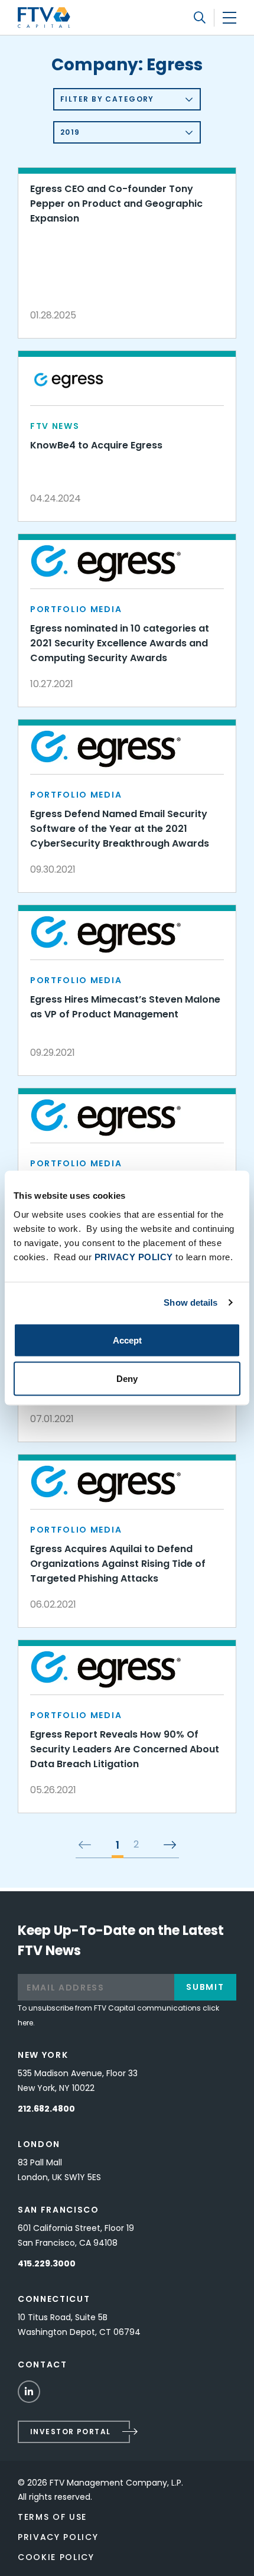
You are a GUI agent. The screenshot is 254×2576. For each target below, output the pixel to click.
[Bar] (229, 17)
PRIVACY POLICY (134, 1256)
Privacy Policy (58, 2537)
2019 (70, 132)
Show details (190, 1302)
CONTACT (43, 2364)
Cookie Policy (56, 2557)
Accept (127, 1340)
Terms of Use (52, 2517)
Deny (127, 1379)
